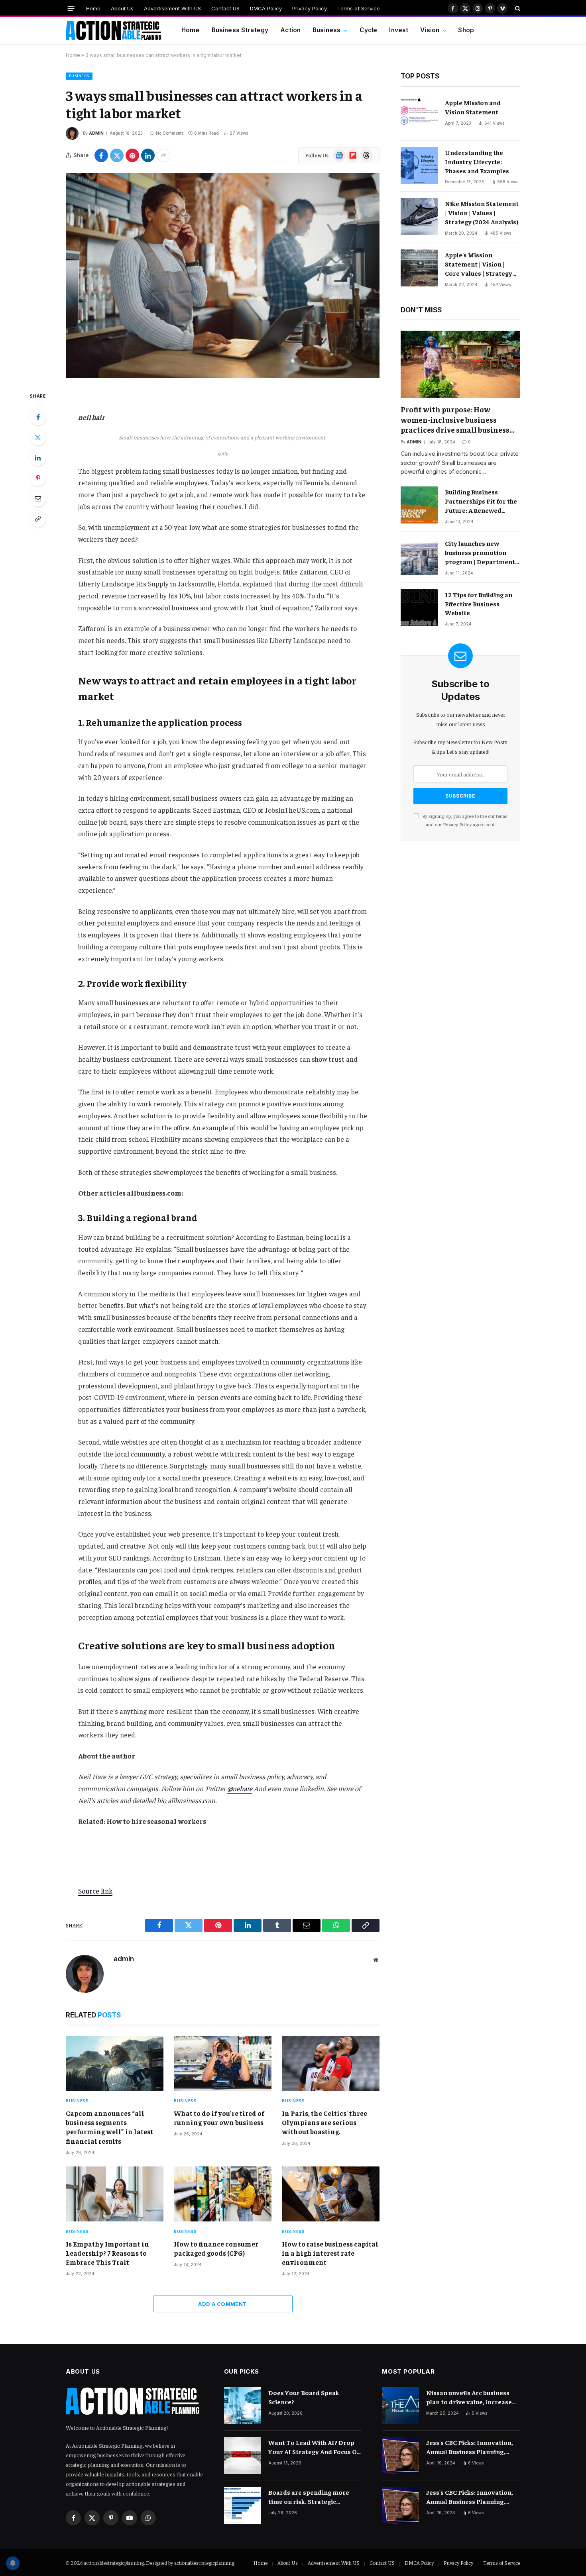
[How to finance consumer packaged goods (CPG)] (223, 2194)
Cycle (369, 30)
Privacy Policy (310, 8)
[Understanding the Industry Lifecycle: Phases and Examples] (419, 166)
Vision (430, 30)
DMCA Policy (266, 8)
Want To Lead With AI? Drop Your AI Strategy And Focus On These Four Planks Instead (315, 2447)
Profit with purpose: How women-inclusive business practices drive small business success (455, 420)
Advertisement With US (172, 8)
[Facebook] (38, 417)
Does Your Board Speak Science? (304, 2397)
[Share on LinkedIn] (148, 155)
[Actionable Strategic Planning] (114, 31)
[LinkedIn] (38, 458)
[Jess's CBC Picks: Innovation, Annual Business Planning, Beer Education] (400, 2455)
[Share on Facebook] (101, 155)
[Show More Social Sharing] (163, 155)
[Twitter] (38, 437)
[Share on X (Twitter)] (117, 155)
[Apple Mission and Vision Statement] (419, 116)
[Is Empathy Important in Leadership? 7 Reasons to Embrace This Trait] (115, 2194)
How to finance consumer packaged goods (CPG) (216, 2248)
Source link (95, 1891)
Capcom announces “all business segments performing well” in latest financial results (109, 2127)
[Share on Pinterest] (132, 155)
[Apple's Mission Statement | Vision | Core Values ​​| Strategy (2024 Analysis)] (419, 268)
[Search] (517, 8)
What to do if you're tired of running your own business (219, 2118)
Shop (466, 30)
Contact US (225, 8)
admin (96, 133)
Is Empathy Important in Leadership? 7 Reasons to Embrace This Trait (107, 2253)
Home (93, 8)
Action (290, 30)
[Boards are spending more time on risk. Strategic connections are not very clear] (243, 2505)
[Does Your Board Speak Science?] (243, 2406)
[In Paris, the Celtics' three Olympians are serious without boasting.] (331, 2063)
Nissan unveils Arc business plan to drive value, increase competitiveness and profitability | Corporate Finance (469, 2397)
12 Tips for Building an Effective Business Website (479, 604)
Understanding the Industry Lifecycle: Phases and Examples (477, 161)
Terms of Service (359, 8)
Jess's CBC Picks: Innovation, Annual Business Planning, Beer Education (470, 2447)
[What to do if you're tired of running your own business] (223, 2063)
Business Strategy (240, 30)
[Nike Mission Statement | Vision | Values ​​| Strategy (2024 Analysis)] (419, 217)
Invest (399, 30)
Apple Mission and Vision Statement (473, 107)
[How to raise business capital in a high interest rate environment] (331, 2194)
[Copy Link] (38, 519)
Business (326, 30)
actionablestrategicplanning (204, 2563)
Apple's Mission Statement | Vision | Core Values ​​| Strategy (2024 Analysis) (479, 264)
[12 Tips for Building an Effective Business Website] (419, 608)
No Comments (170, 133)
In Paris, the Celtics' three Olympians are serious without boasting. (324, 2122)
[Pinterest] (38, 478)
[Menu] (71, 8)
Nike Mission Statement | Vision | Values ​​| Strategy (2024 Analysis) (482, 212)
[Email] (38, 498)
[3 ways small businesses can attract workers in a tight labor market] (223, 275)
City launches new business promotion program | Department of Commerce (480, 553)
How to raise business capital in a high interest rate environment (330, 2253)
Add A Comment (222, 2304)
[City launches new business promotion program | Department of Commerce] (419, 556)
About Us (122, 8)
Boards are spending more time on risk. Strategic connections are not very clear (315, 2497)
